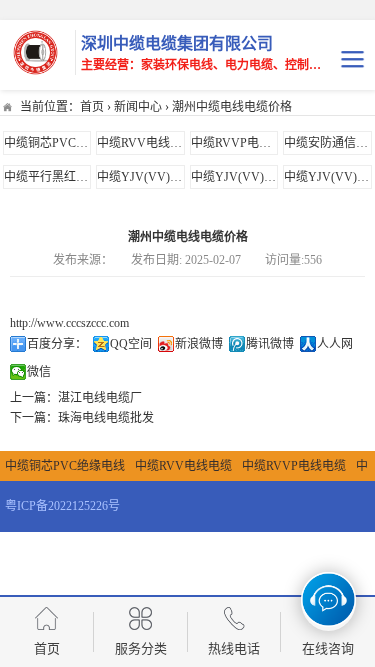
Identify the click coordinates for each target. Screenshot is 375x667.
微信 (39, 372)
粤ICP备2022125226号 (62, 506)
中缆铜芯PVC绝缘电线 (64, 143)
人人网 (335, 344)
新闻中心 (138, 107)
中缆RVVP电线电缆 (243, 143)
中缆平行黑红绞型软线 (64, 177)
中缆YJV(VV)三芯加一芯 (163, 177)
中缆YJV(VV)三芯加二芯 (257, 177)
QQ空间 (131, 344)
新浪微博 (199, 344)
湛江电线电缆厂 (100, 398)
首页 (92, 107)
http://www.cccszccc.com (69, 323)
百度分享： (57, 344)
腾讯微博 (270, 344)
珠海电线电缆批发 (106, 418)
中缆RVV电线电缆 (145, 143)
